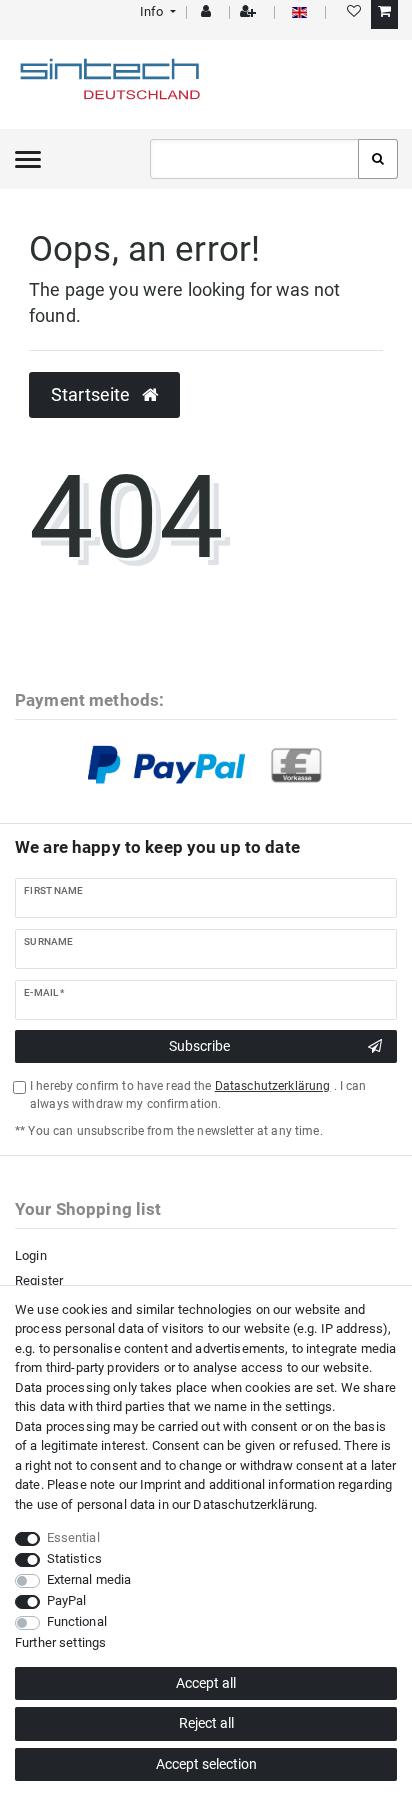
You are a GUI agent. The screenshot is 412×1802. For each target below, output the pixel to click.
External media (89, 1579)
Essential (73, 1537)
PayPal (67, 1600)
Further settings (60, 1642)
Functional (77, 1621)
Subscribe (199, 1046)
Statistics (74, 1558)
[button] (156, 11)
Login (31, 1255)
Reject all (206, 1723)
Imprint (160, 1484)
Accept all (206, 1683)
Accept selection (206, 1764)
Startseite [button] (93, 395)
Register (39, 1280)
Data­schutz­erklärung (253, 1504)
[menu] (28, 159)
